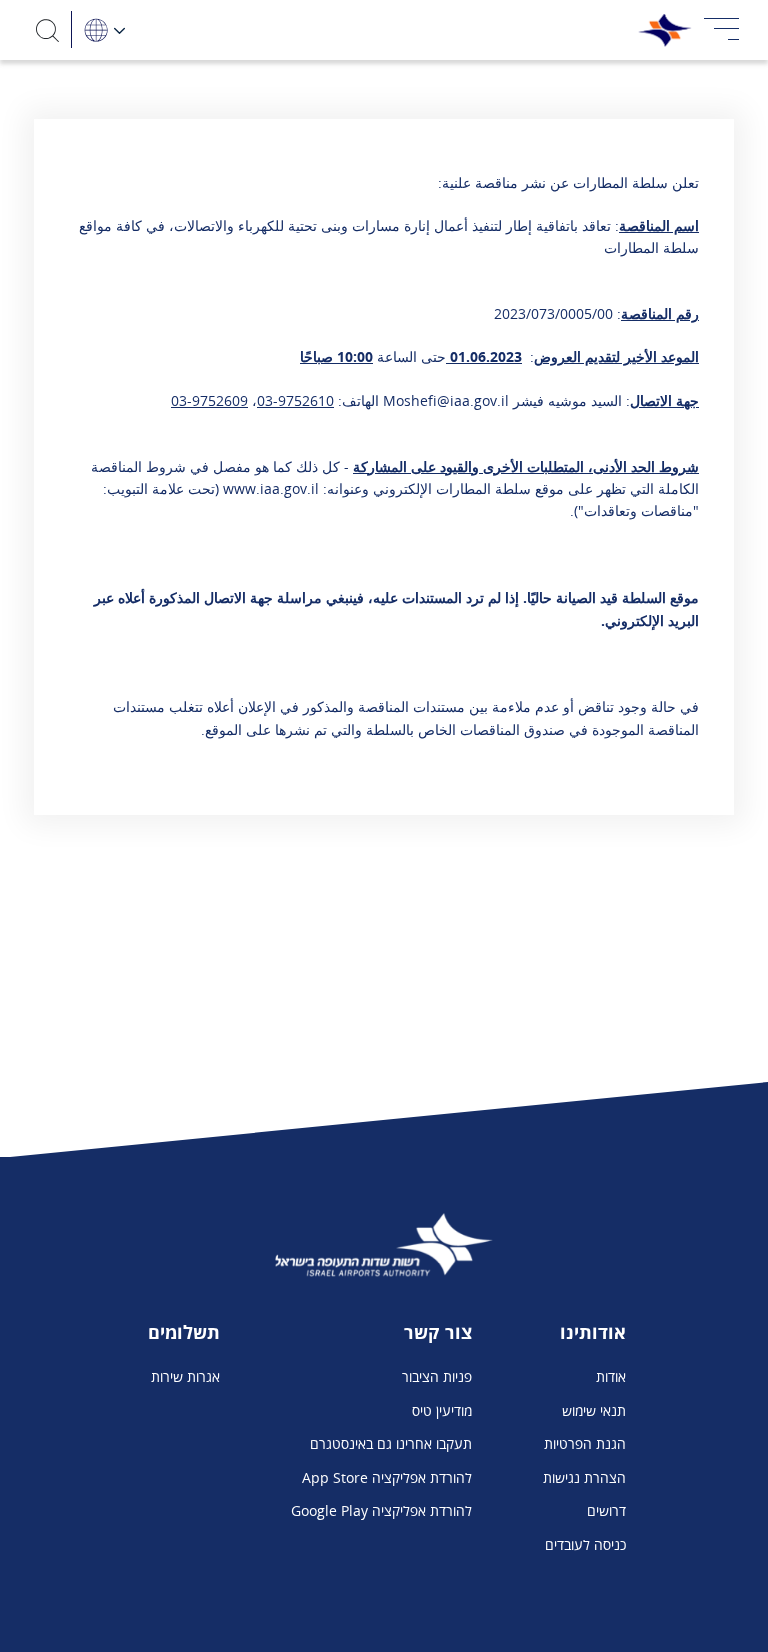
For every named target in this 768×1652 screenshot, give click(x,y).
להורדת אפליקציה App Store (387, 1477)
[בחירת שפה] (103, 29)
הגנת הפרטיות (585, 1443)
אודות (611, 1376)
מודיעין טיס (442, 1410)
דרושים (606, 1510)
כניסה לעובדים (585, 1544)
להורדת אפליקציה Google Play (381, 1510)
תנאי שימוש (594, 1410)
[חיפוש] (47, 29)
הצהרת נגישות (584, 1477)
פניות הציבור (437, 1376)
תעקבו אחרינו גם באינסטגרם (391, 1443)
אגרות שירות (185, 1376)
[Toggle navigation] (722, 30)
